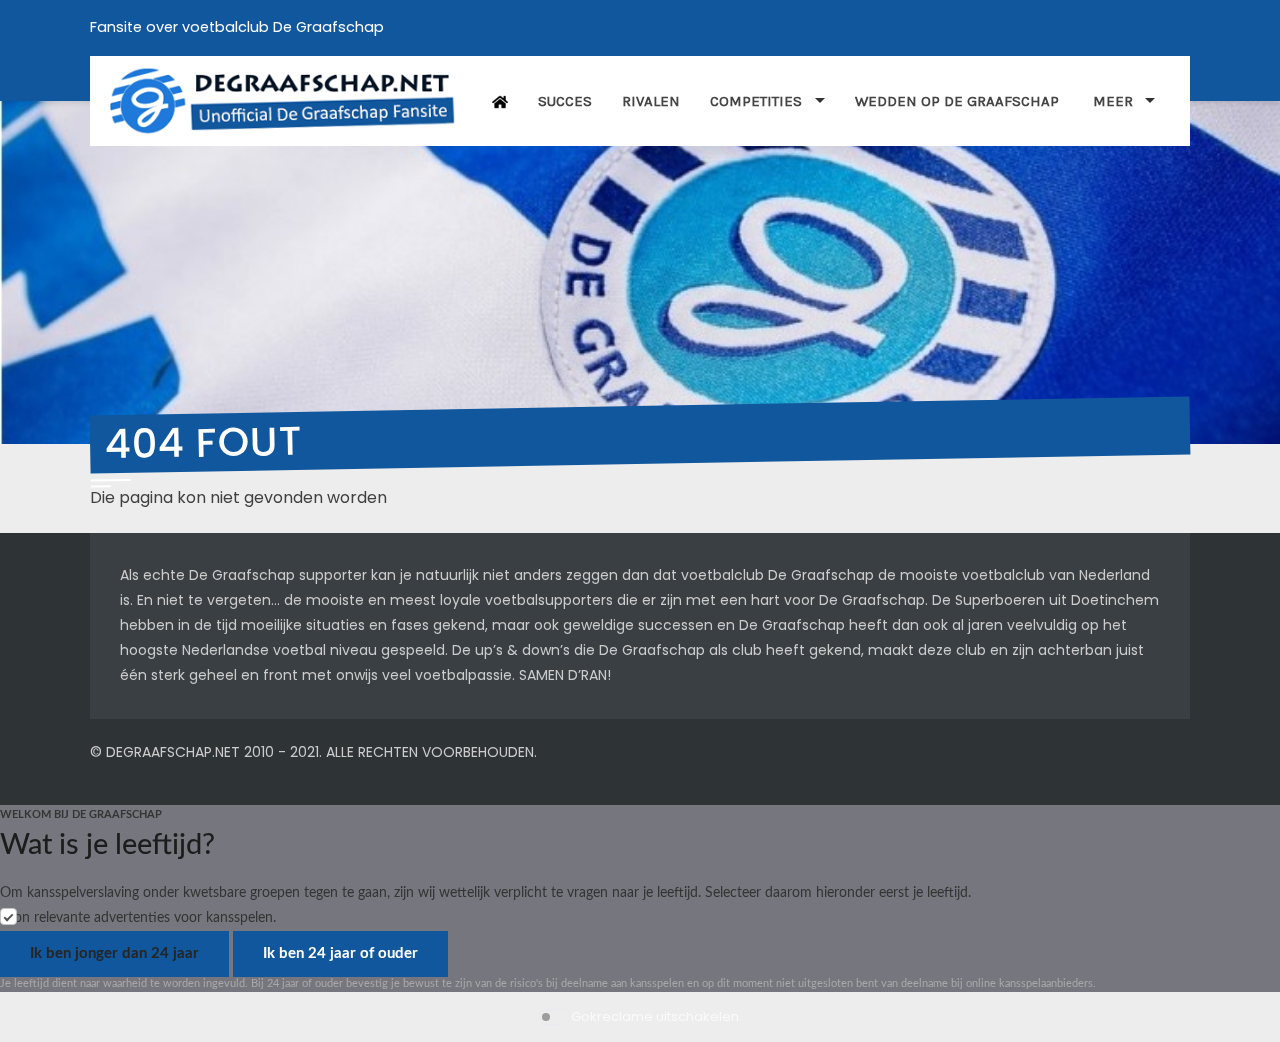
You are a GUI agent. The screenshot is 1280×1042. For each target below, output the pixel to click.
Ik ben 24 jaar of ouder (340, 953)
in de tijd (207, 625)
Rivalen (651, 101)
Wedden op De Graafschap (959, 101)
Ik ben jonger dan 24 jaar (114, 953)
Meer (1113, 101)
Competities (756, 101)
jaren (985, 625)
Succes (565, 101)
